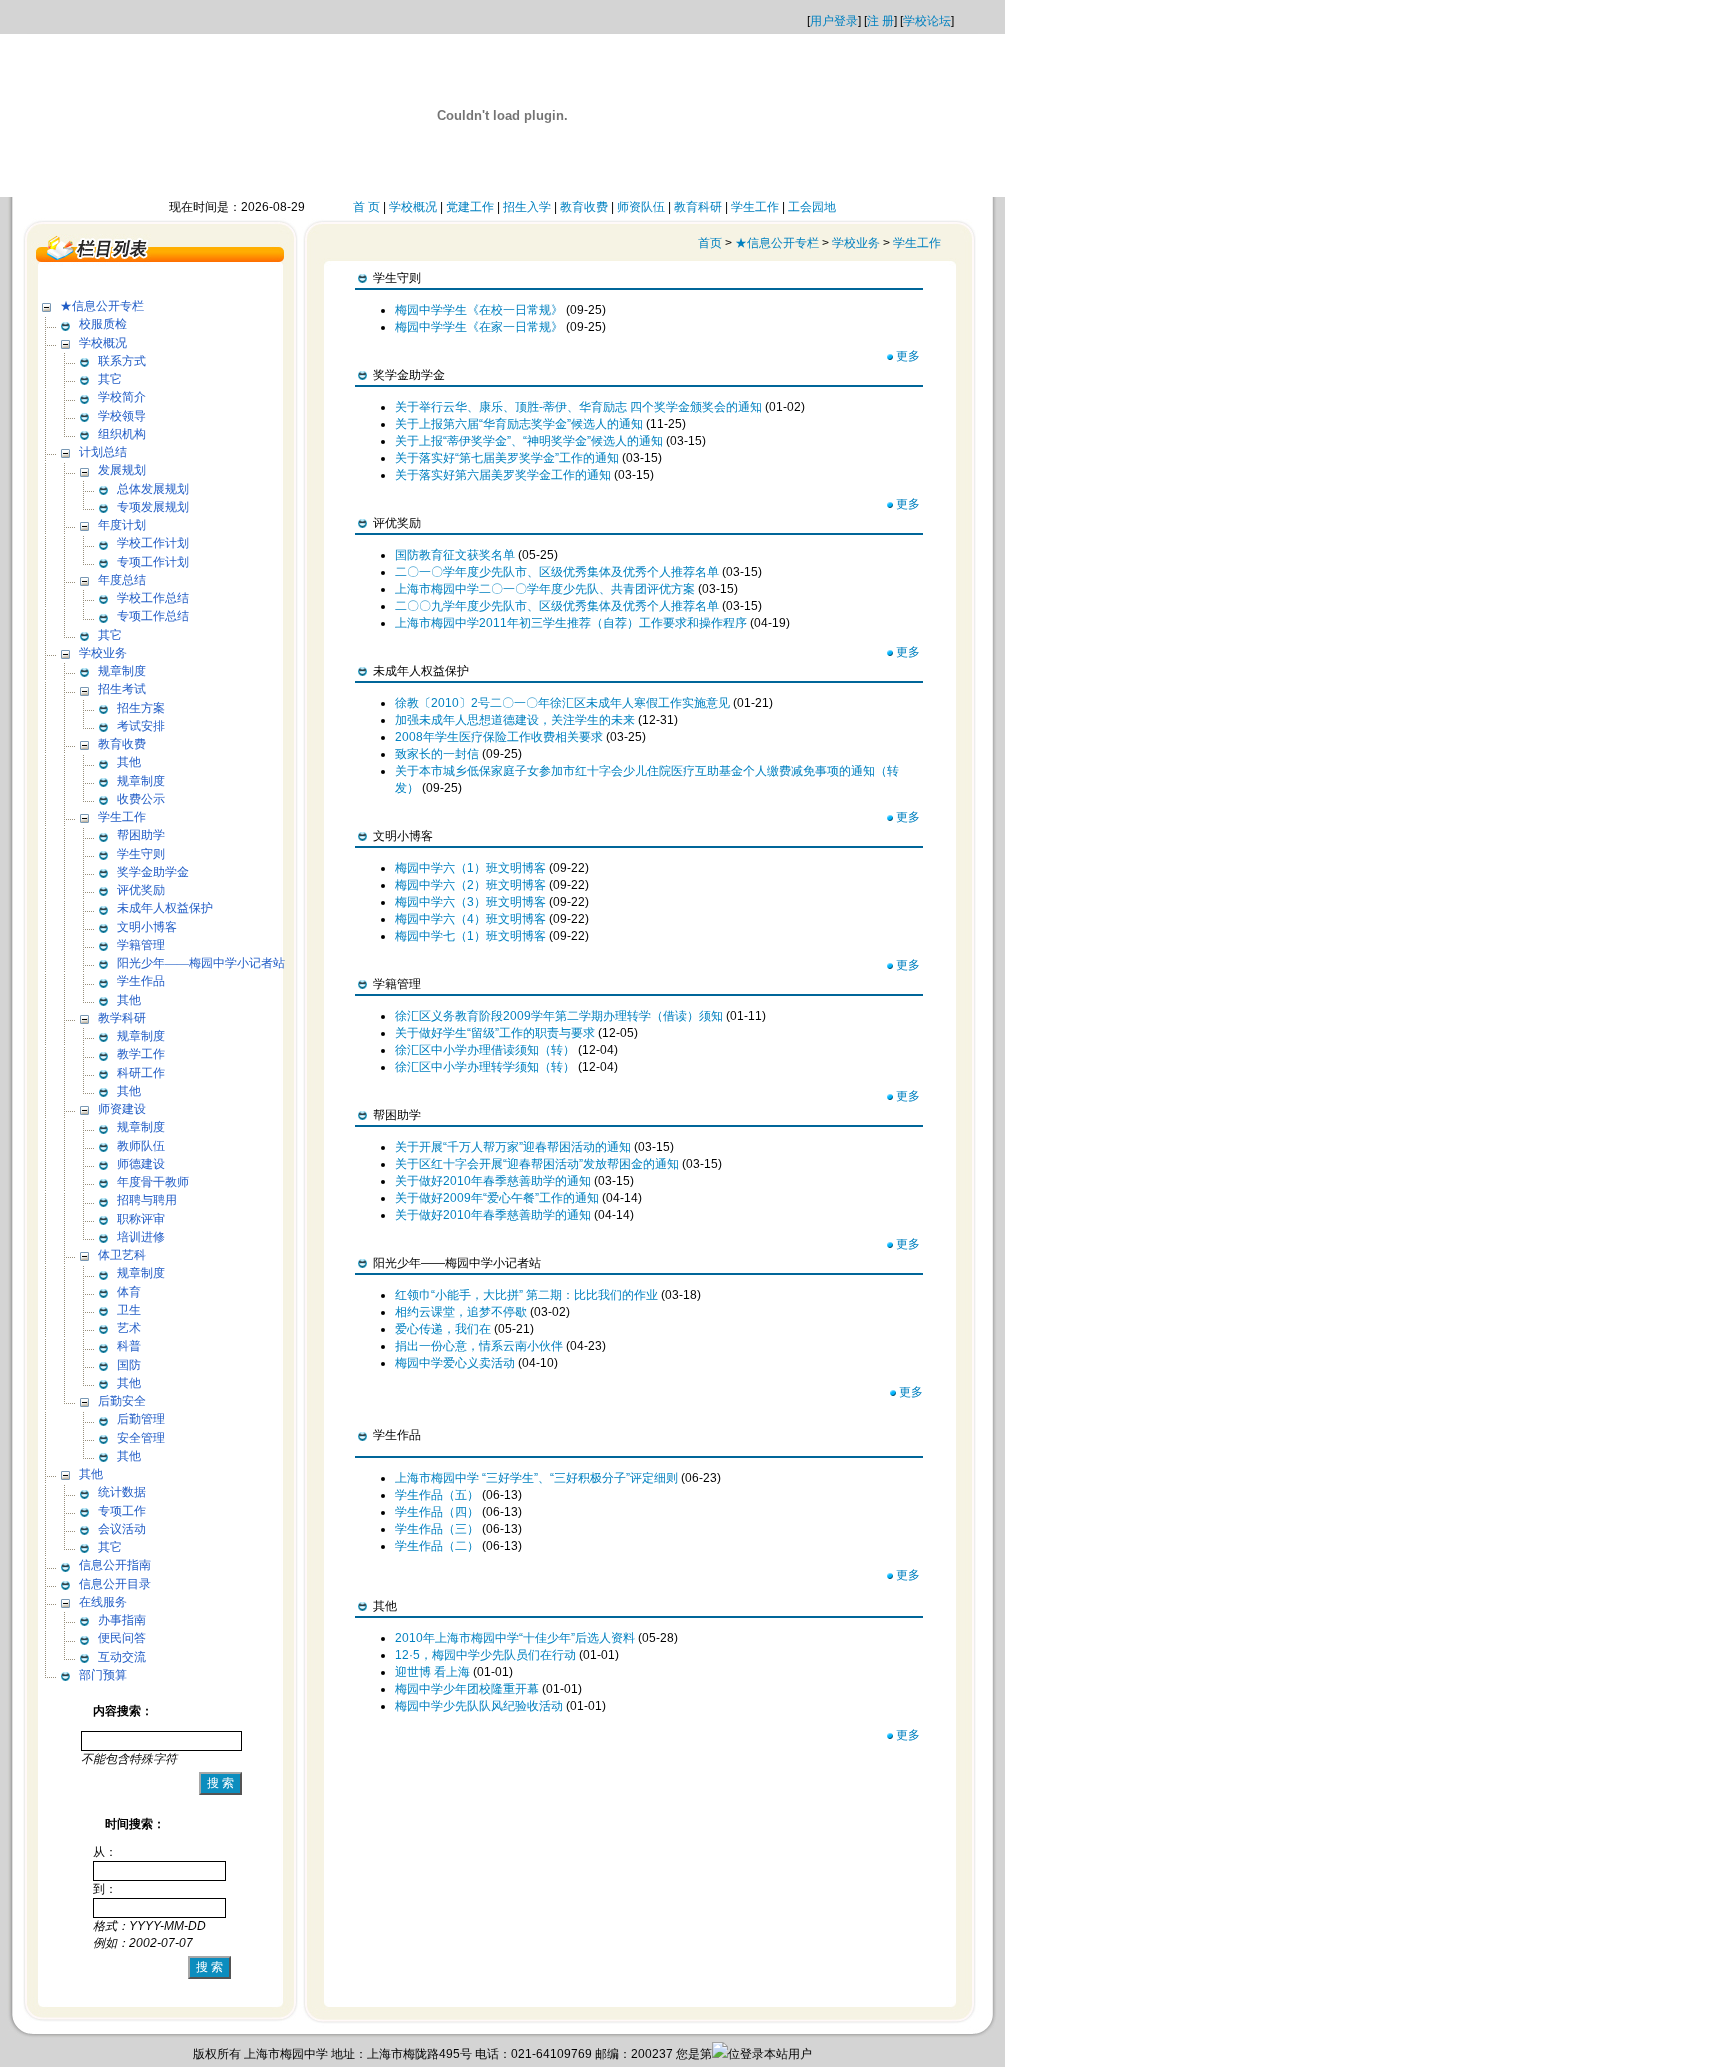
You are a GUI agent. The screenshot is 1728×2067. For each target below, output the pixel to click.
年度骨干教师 (153, 1182)
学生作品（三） (437, 1529)
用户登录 (834, 21)
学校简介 (122, 397)
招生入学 (527, 207)
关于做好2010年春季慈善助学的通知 (493, 1181)
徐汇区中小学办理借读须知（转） (485, 1050)
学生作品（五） (437, 1495)
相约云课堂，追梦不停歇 (461, 1312)
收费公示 (141, 799)
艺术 (129, 1328)
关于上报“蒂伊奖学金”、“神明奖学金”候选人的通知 (529, 441)
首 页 (366, 207)
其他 (129, 762)
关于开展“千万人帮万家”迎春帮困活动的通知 (513, 1147)
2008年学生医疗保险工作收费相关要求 (499, 737)
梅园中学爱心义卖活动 (455, 1363)
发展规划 (122, 470)
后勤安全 (122, 1401)
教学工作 (141, 1054)
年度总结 (122, 580)
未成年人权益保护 (165, 908)
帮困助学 (141, 835)
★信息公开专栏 (102, 306)
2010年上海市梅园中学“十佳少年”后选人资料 (515, 1638)
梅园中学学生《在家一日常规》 (479, 327)
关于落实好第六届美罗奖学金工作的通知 (503, 475)
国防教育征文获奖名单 (455, 555)
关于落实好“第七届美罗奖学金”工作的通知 (507, 458)
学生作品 (141, 981)
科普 (129, 1346)
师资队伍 (641, 207)
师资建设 (122, 1109)
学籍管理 (141, 945)
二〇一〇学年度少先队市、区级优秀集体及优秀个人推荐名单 (557, 572)
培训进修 (141, 1237)
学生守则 (141, 854)
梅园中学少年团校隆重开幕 (467, 1689)
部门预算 (103, 1675)
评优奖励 (141, 890)
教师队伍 (141, 1146)
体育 (129, 1292)
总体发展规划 (153, 489)
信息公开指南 (115, 1565)
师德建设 (141, 1164)
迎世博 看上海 (432, 1672)
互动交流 (122, 1657)
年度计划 (122, 525)
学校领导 (122, 416)
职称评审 (141, 1219)
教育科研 (698, 207)
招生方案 (141, 708)
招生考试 (122, 689)
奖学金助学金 (153, 872)
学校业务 (103, 653)
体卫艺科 (122, 1255)
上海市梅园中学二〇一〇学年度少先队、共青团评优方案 (545, 589)
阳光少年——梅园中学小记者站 (201, 963)
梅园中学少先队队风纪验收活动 (479, 1706)
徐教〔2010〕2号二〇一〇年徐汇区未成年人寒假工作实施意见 (562, 703)
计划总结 (103, 452)
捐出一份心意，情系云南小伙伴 (479, 1346)
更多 (908, 356)
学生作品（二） (437, 1546)
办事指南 (122, 1620)
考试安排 (141, 726)
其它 (110, 379)
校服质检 (103, 324)
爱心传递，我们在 (443, 1329)
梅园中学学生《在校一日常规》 (479, 310)
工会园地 (812, 207)
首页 (710, 243)
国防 (129, 1365)
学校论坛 (927, 21)
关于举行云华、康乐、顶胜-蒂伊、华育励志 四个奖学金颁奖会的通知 (578, 407)
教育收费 (584, 207)
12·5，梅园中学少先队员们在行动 (485, 1655)
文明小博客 (147, 927)
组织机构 (122, 434)
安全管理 (141, 1438)
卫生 (129, 1310)
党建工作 (470, 207)
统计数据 (122, 1492)
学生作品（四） (437, 1512)
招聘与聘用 (147, 1200)
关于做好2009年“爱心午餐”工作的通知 (497, 1198)
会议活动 (122, 1529)
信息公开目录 (115, 1584)
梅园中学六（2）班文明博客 (470, 885)
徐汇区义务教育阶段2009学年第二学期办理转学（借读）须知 (559, 1016)
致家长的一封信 (437, 754)
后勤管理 (141, 1419)
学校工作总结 (153, 598)
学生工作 (755, 207)
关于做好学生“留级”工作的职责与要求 (495, 1033)
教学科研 (122, 1018)
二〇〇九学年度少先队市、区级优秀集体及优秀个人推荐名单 (557, 606)
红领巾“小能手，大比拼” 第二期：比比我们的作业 (526, 1295)
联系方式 (122, 361)
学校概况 (413, 207)
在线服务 (103, 1602)
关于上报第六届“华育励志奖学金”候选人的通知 (519, 424)
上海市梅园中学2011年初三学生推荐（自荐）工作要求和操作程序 (571, 623)
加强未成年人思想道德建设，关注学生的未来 (515, 720)
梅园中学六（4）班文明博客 (470, 919)
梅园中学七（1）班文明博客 (470, 936)
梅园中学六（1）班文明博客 (470, 868)
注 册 (880, 21)
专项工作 (122, 1511)
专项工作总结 (153, 616)
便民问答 (122, 1638)
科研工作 (141, 1073)
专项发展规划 (153, 507)
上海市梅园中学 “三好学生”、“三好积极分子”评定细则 (536, 1478)
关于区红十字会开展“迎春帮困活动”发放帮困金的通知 (537, 1164)
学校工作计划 (153, 543)
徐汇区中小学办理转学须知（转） (485, 1067)
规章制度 (122, 671)
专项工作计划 (153, 562)
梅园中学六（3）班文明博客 (470, 902)
